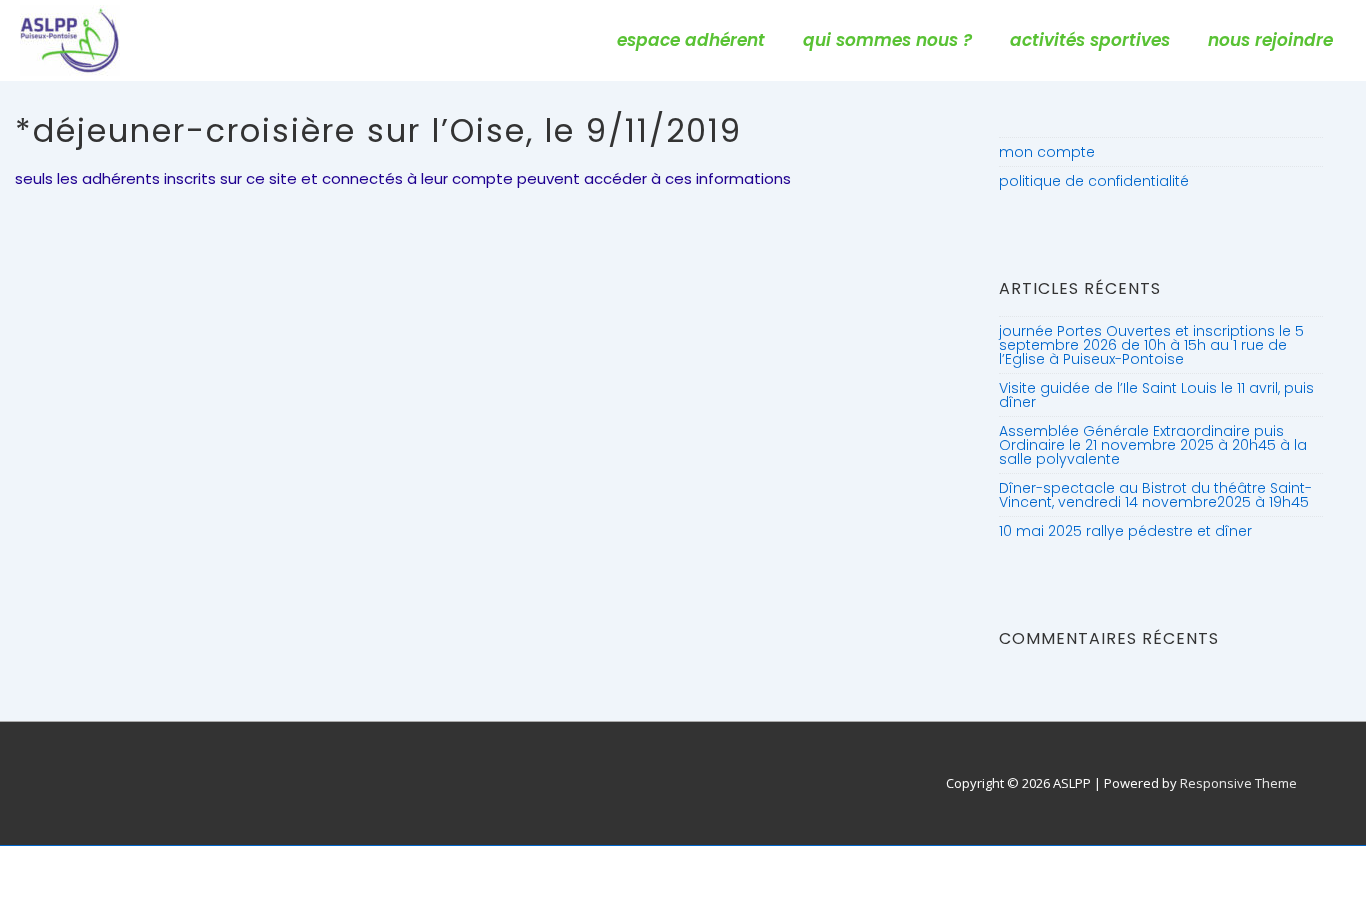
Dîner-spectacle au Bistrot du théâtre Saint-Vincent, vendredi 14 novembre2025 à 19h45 (1155, 495)
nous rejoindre (1270, 40)
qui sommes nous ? (887, 40)
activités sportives (1090, 40)
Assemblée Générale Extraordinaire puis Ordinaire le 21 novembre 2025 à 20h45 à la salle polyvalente (1153, 445)
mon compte (1047, 152)
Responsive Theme (1238, 783)
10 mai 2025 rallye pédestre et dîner (1125, 531)
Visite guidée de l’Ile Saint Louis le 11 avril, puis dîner (1156, 395)
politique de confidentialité (1094, 181)
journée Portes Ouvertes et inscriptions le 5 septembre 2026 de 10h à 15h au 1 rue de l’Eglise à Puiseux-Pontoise (1151, 345)
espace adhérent (691, 40)
